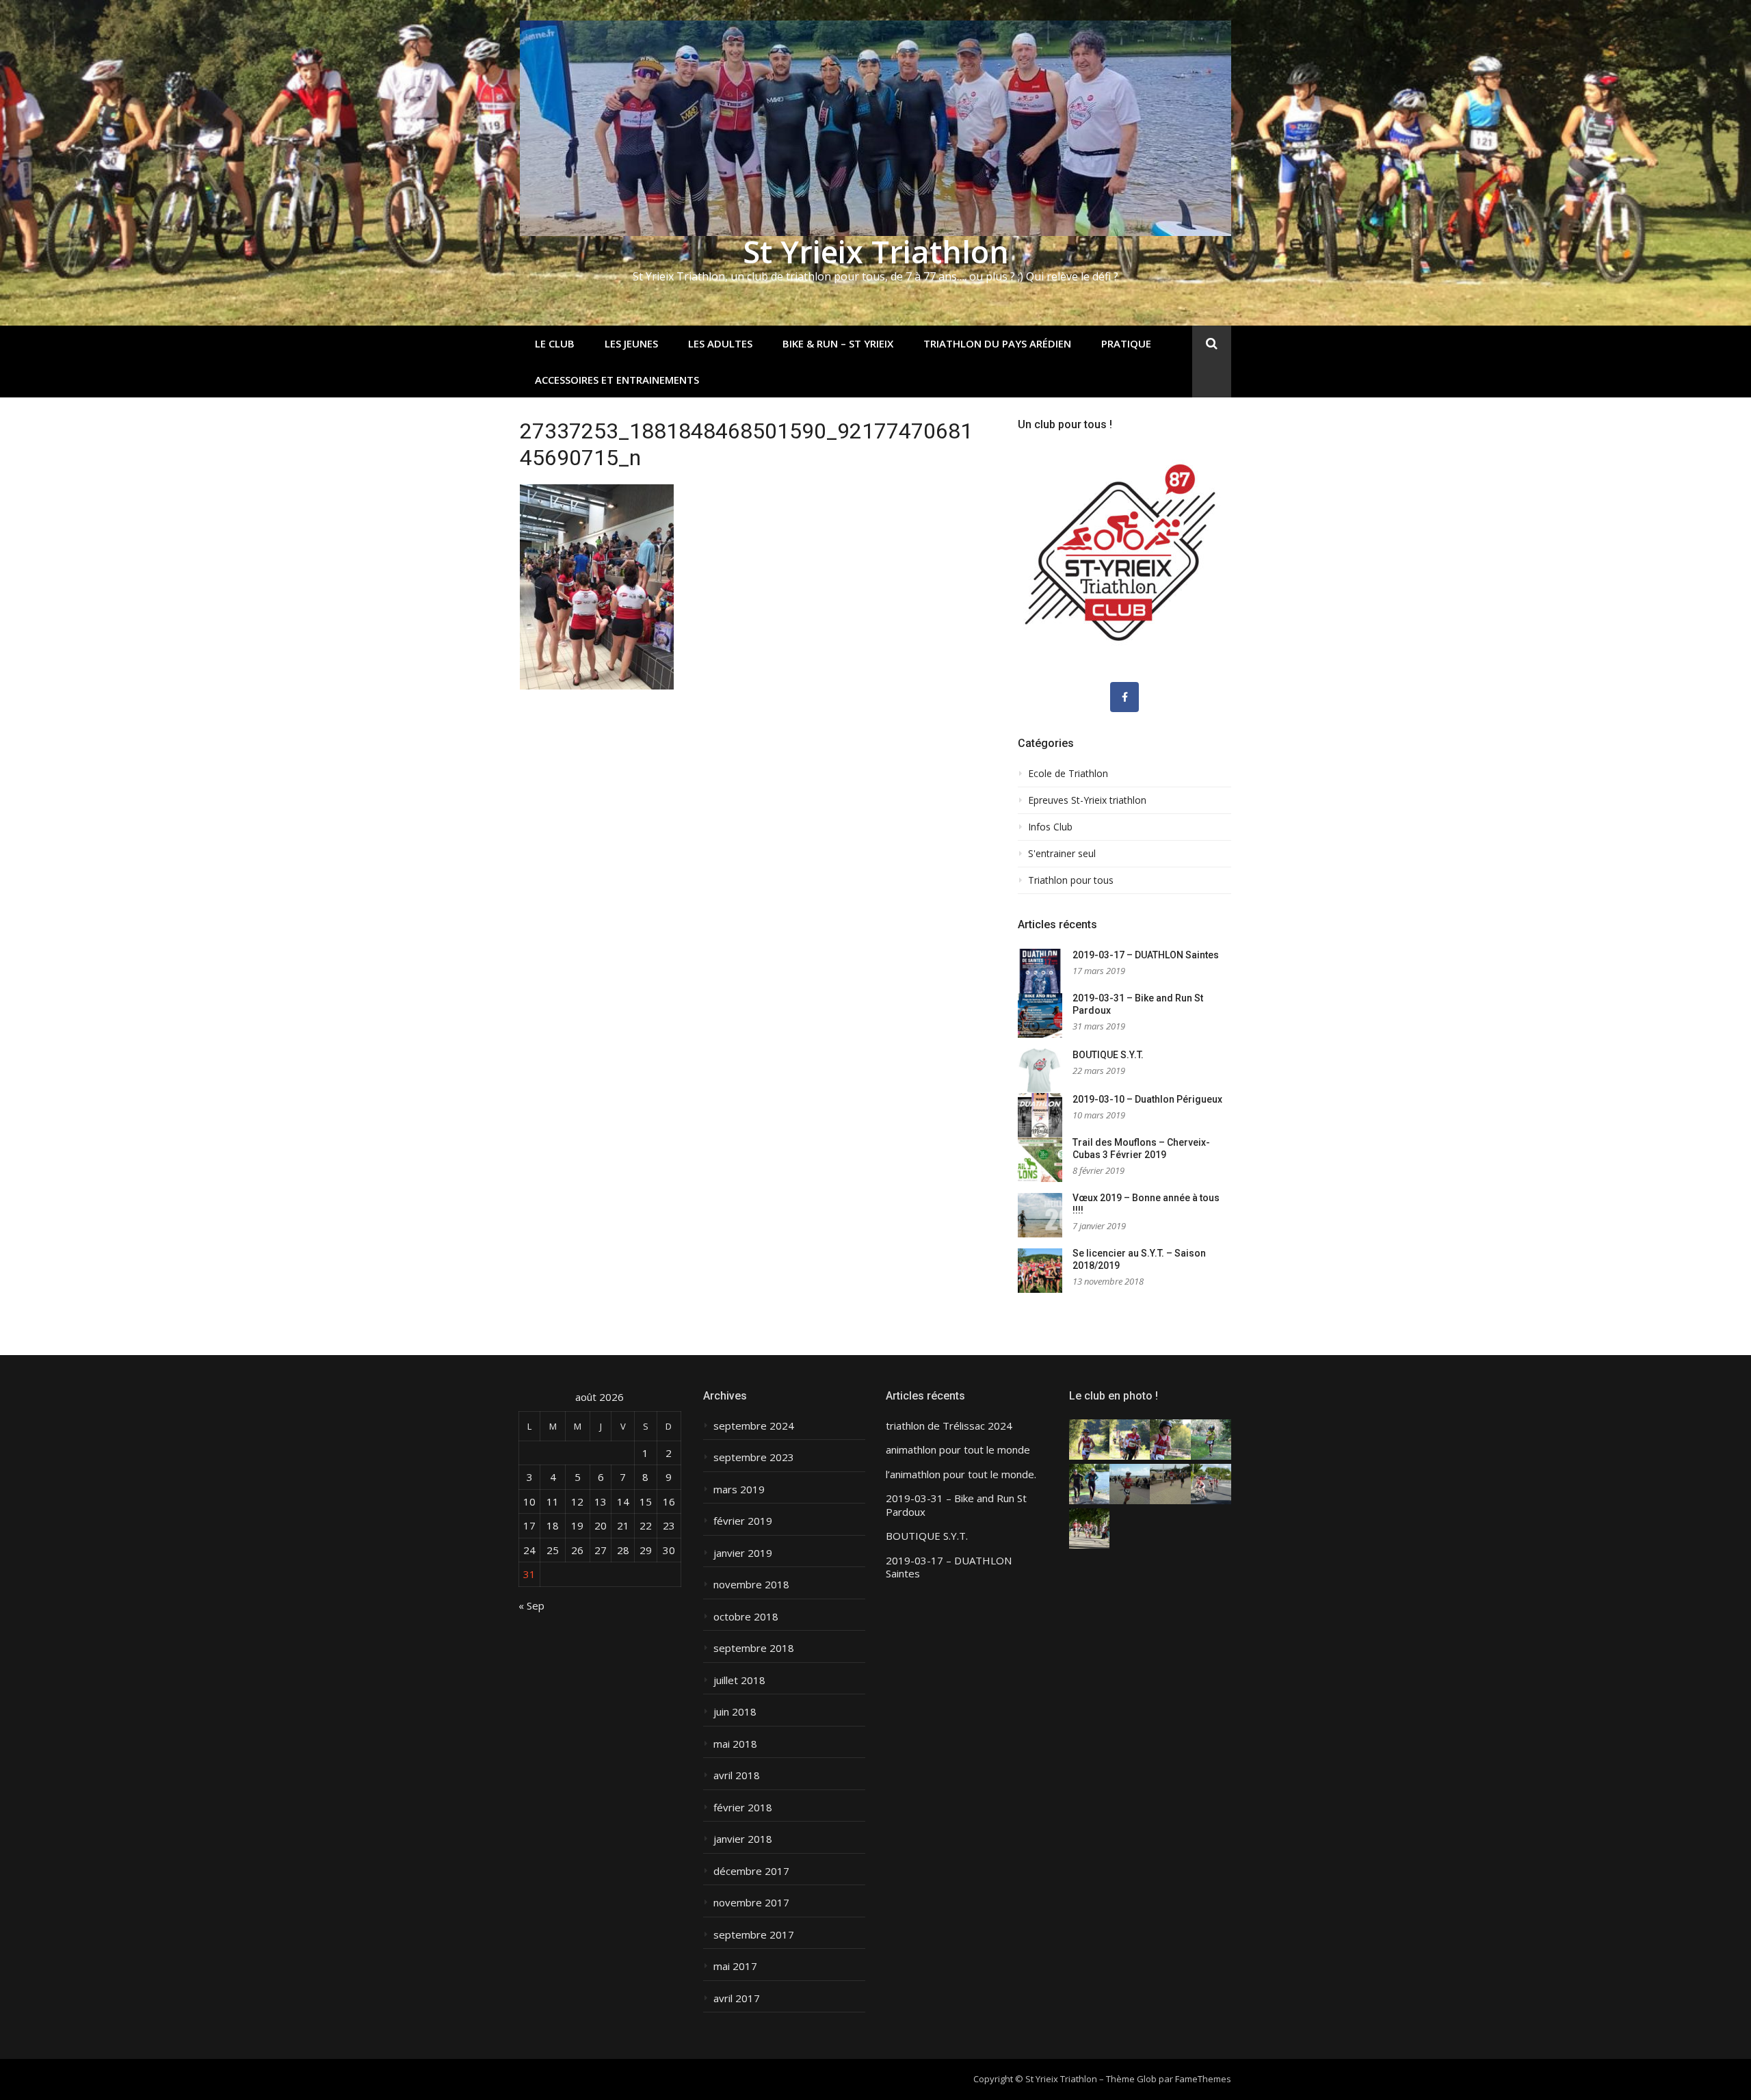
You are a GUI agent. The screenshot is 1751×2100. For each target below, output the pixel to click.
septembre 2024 (754, 1426)
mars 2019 (739, 1489)
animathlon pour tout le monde (958, 1450)
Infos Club (1050, 827)
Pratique (1126, 343)
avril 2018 (737, 1775)
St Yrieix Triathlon (876, 251)
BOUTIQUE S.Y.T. (1108, 1055)
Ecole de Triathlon (1068, 774)
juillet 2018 (739, 1680)
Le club (555, 343)
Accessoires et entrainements (617, 380)
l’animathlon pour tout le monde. (961, 1474)
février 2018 (743, 1808)
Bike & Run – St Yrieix (838, 343)
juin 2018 (735, 1712)
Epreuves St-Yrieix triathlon (1087, 800)
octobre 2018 (746, 1617)
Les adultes (720, 343)
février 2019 (743, 1521)
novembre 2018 (751, 1585)
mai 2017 (735, 1966)
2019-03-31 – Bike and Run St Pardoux (956, 1505)
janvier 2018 (743, 1839)
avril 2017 (737, 1998)
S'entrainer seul (1062, 854)
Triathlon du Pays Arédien (997, 343)
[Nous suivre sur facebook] (1124, 697)
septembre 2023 (754, 1457)
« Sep (531, 1605)
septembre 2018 (754, 1648)
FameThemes (1203, 2079)
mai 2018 (735, 1744)
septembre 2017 (754, 1935)
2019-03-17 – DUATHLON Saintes (1146, 955)
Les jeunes (631, 343)
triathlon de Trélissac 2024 (949, 1426)
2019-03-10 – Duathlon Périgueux (1147, 1099)
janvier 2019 (743, 1553)
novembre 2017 (751, 1903)
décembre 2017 (751, 1871)
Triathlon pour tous (1071, 880)
